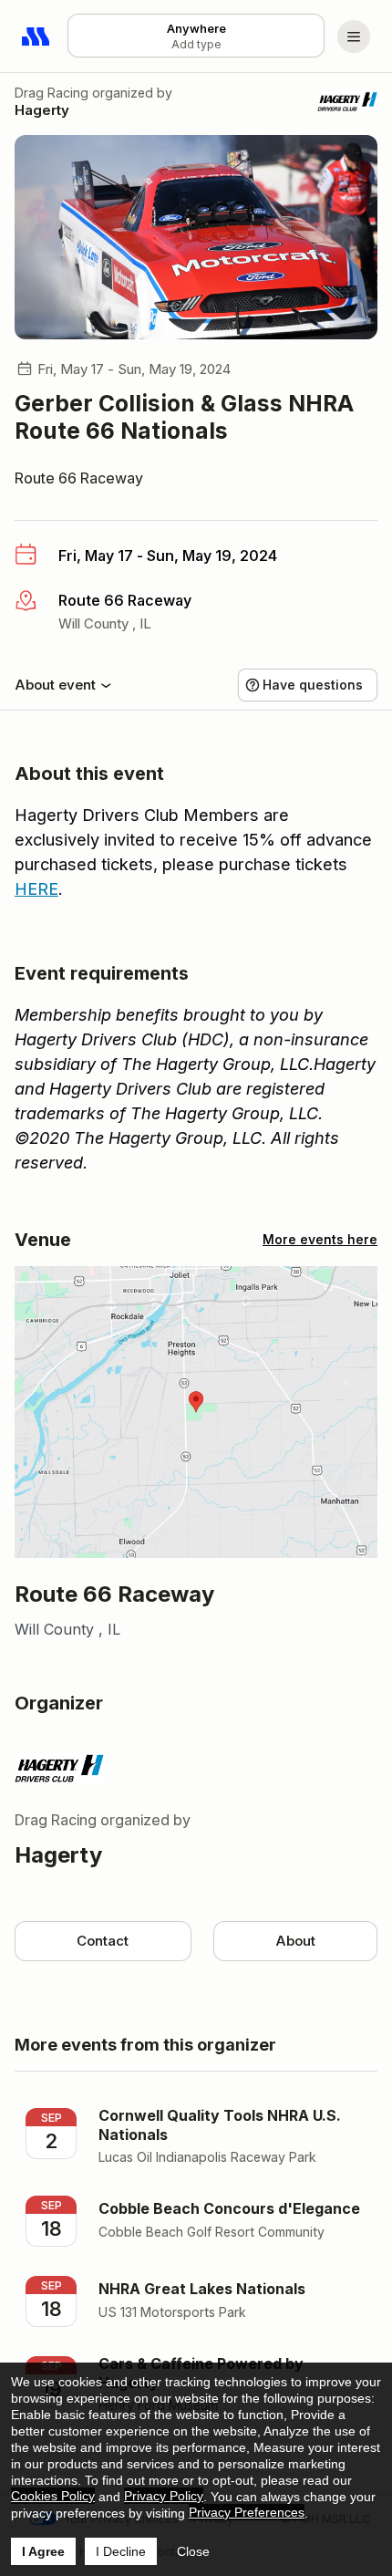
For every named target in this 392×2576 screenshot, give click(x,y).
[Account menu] (354, 36)
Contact (103, 1941)
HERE (36, 889)
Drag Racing (52, 93)
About (295, 1941)
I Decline (121, 2551)
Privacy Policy (164, 2496)
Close (193, 2551)
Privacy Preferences (247, 2512)
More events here (320, 1239)
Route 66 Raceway (79, 478)
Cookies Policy (53, 2496)
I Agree (43, 2551)
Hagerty (42, 110)
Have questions (313, 685)
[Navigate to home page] (36, 36)
